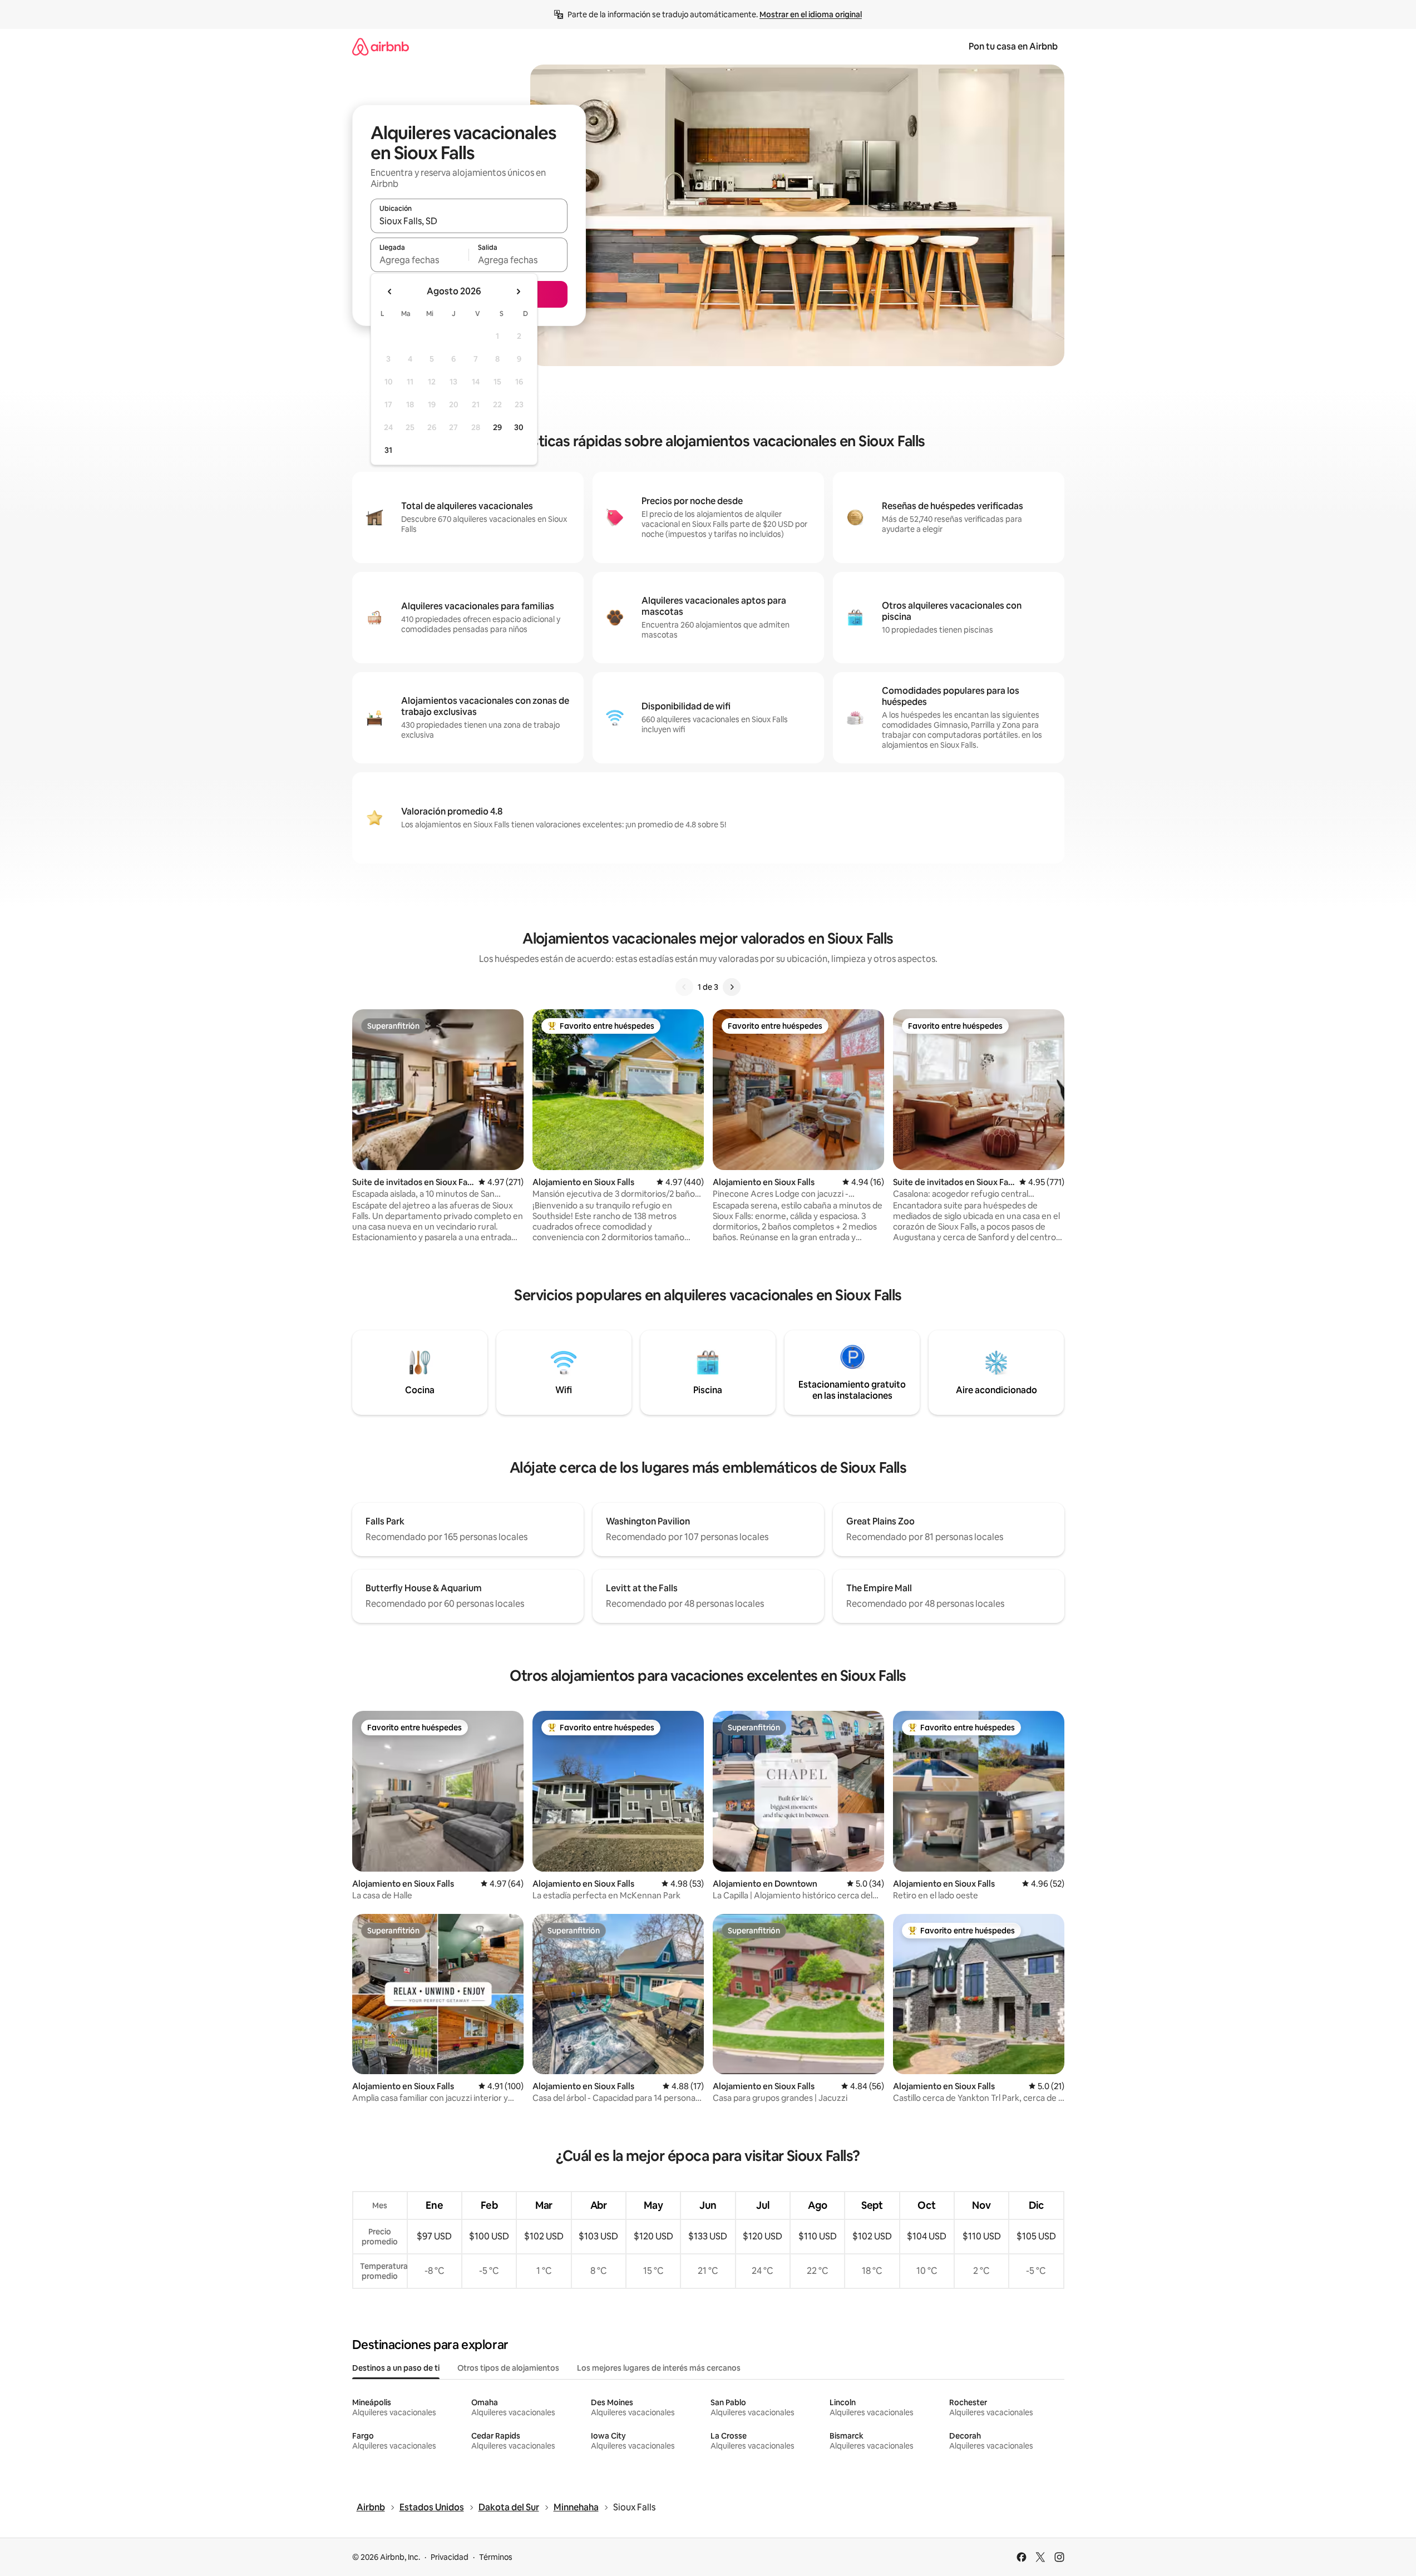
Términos (496, 2557)
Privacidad (450, 2557)
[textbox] (420, 260)
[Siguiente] (732, 987)
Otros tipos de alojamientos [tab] (508, 2368)
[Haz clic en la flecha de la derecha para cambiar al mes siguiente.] (518, 292)
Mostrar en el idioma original (811, 14)
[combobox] (469, 221)
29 (497, 427)
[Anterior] (684, 987)
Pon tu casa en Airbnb (1013, 46)
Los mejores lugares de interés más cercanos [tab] (659, 2368)
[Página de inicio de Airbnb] (381, 46)
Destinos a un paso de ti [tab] (396, 2368)
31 (388, 450)
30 (519, 427)
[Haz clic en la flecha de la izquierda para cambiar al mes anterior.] (390, 292)
